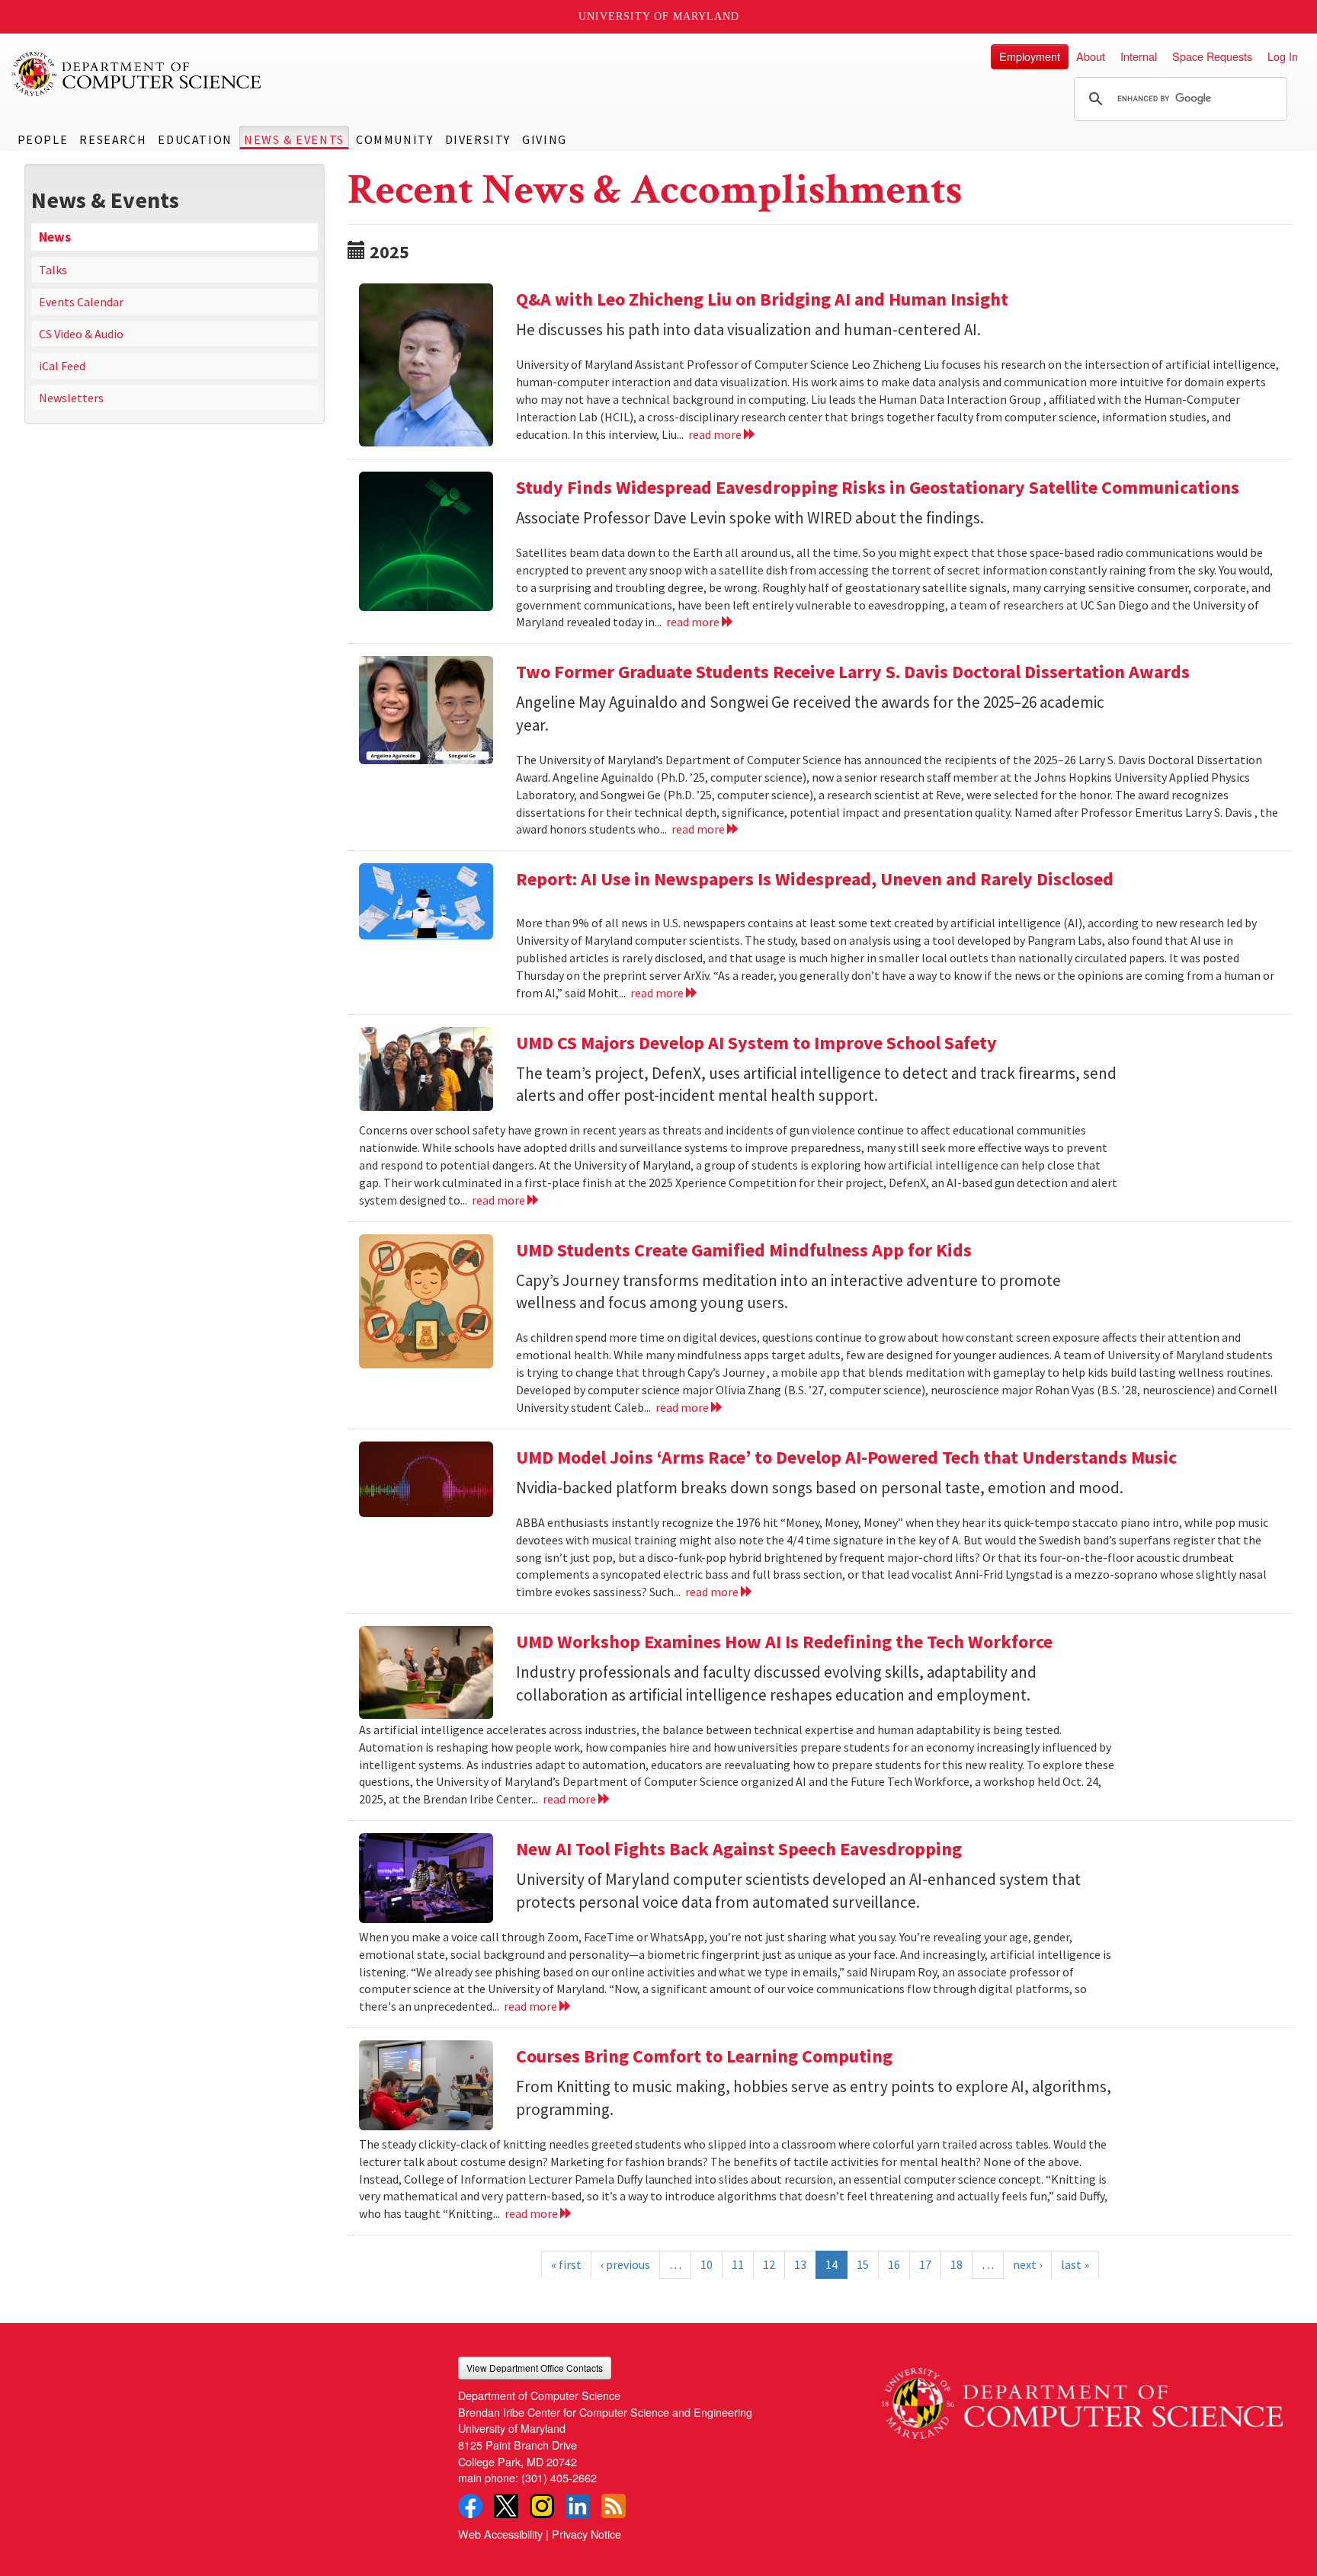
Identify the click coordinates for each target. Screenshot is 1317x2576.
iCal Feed (62, 366)
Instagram (542, 2506)
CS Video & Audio (81, 334)
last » (1075, 2264)
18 (957, 2264)
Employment (1030, 56)
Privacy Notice (586, 2534)
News (55, 237)
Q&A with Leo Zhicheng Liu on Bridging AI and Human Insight (762, 299)
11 (738, 2264)
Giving (545, 139)
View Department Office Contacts (535, 2368)
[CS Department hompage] (1082, 2398)
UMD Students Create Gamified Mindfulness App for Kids (744, 1250)
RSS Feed (614, 2506)
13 (800, 2264)
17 (925, 2264)
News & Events (294, 139)
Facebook (470, 2506)
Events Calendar (81, 302)
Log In (1283, 56)
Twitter (506, 2506)
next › (1027, 2264)
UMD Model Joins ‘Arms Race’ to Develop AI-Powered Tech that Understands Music (846, 1457)
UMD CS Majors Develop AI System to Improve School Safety (756, 1043)
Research (113, 139)
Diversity (478, 139)
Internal (1139, 56)
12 (769, 2264)
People (43, 139)
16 (894, 2264)
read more (716, 434)
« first (566, 2264)
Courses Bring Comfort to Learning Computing (704, 2056)
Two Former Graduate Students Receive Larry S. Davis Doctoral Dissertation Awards (853, 672)
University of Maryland (659, 16)
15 (863, 2264)
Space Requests (1212, 56)
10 (707, 2264)
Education (195, 139)
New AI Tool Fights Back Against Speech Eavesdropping (739, 1849)
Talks (53, 270)
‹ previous (625, 2264)
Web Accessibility (500, 2534)
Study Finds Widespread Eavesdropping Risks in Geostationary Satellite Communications (878, 487)
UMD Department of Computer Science (137, 74)
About (1091, 56)
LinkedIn (578, 2506)
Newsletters (71, 398)
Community (394, 139)
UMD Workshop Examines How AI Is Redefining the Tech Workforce (784, 1642)
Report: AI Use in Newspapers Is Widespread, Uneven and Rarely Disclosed (815, 879)
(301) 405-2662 (559, 2477)
